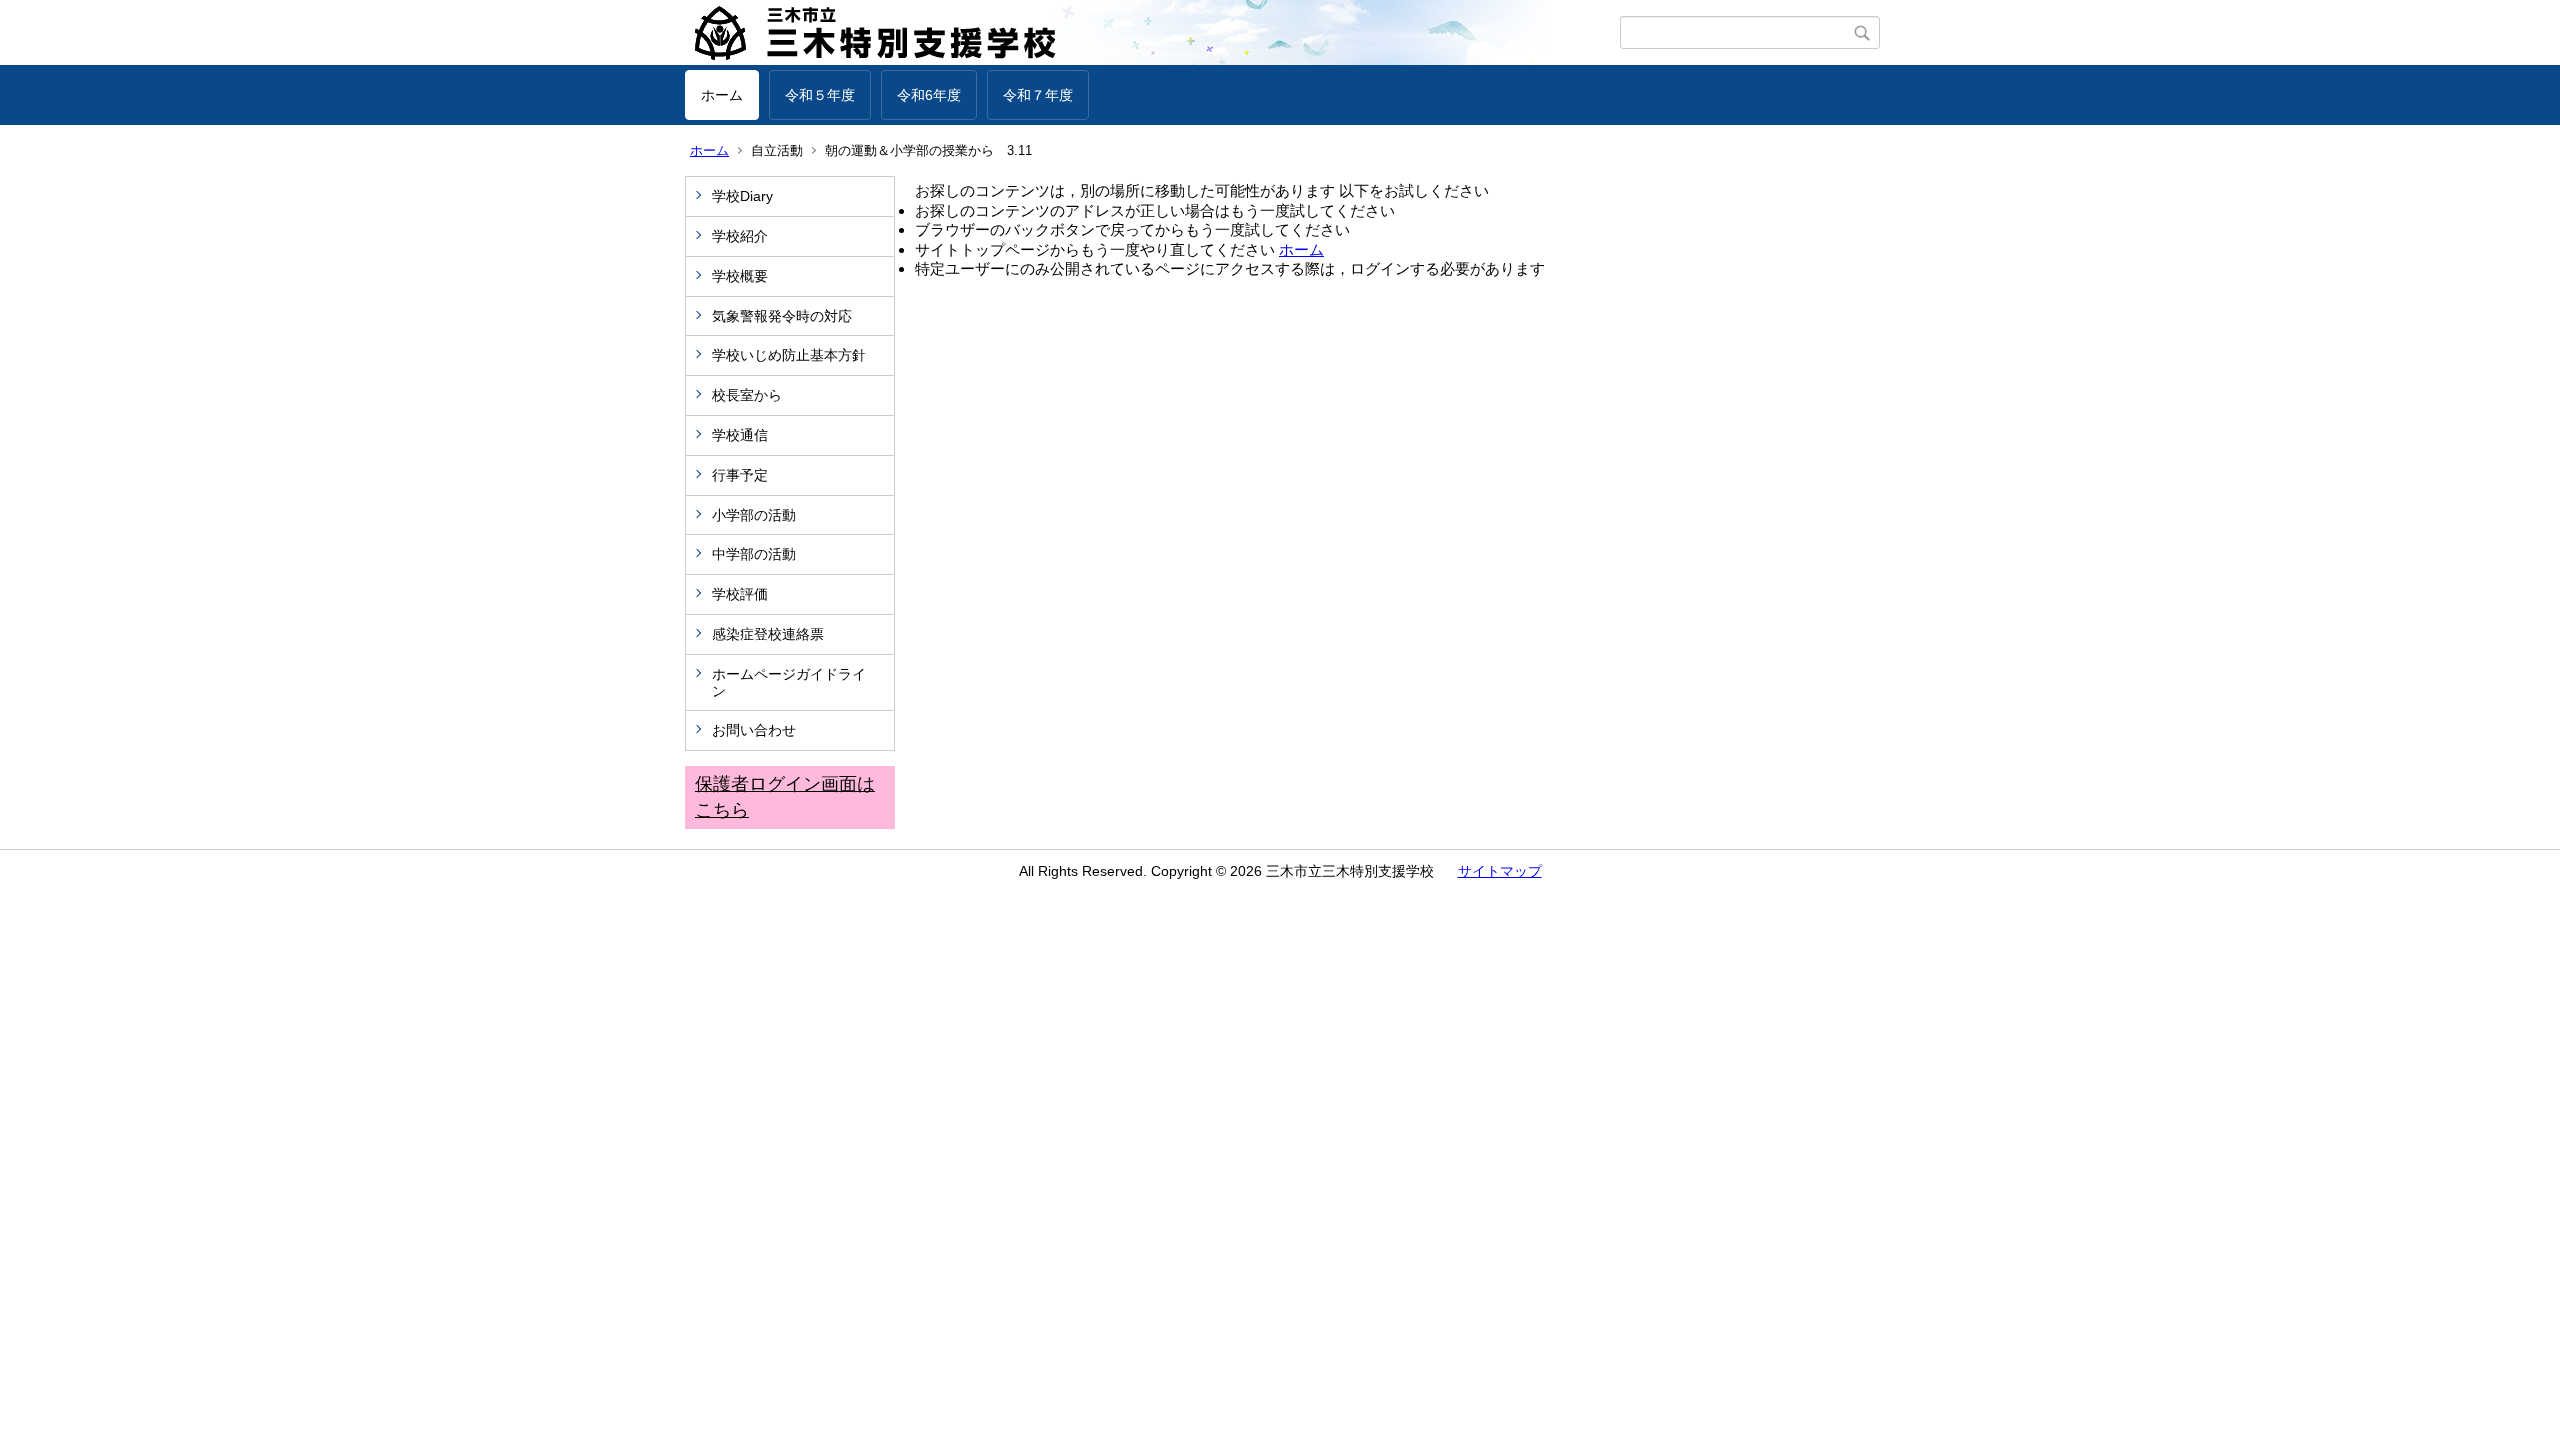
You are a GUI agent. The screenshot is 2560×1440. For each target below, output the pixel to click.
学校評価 (740, 594)
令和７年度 (1038, 95)
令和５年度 (820, 95)
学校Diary (742, 196)
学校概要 (740, 276)
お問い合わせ (754, 730)
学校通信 (740, 435)
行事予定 (747, 475)
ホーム (722, 95)
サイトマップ (1500, 871)
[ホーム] (1152, 33)
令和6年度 (929, 95)
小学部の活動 (754, 515)
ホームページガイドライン (789, 682)
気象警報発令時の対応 (782, 316)
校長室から (747, 395)
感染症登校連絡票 (768, 634)
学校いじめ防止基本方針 (789, 355)
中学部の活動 (754, 554)
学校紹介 (740, 236)
